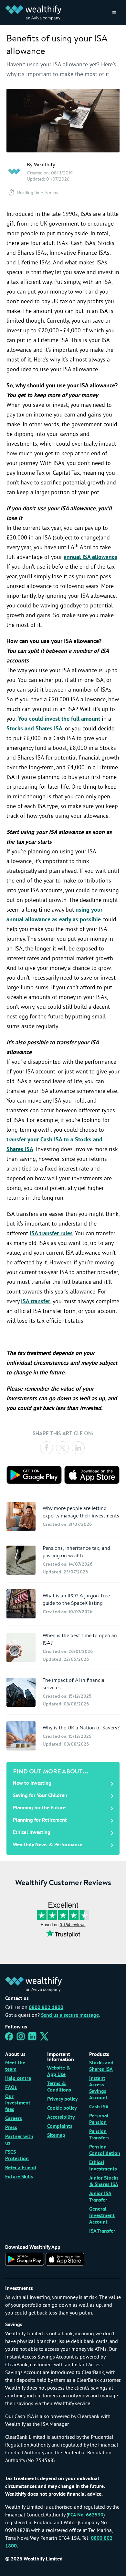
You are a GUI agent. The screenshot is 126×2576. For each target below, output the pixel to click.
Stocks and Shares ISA (34, 729)
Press (11, 2128)
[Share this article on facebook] (47, 1448)
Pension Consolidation (105, 2150)
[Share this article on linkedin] (78, 1448)
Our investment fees (18, 2103)
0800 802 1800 (46, 2008)
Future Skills (19, 2177)
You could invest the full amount (59, 719)
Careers (14, 2119)
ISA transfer (36, 1302)
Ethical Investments (103, 2166)
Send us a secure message (70, 2015)
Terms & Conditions (59, 2087)
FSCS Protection (17, 2156)
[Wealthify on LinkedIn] (32, 2038)
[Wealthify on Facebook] (9, 2038)
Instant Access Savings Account (98, 2088)
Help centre (18, 2079)
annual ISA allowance (90, 557)
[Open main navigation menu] (114, 13)
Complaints (60, 2126)
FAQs (11, 2088)
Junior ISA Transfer (100, 2197)
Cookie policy (62, 2108)
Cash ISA (99, 2107)
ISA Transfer (102, 2231)
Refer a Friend (21, 2168)
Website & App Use (59, 2071)
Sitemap (56, 2136)
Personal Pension (99, 2119)
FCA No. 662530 (86, 2515)
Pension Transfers (99, 2135)
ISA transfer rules (51, 1234)
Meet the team (15, 2066)
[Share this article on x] (62, 1448)
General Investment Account (102, 2216)
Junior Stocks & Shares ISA (104, 2182)
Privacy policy (63, 2099)
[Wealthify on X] (44, 2038)
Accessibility (61, 2117)
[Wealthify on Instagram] (21, 2038)
